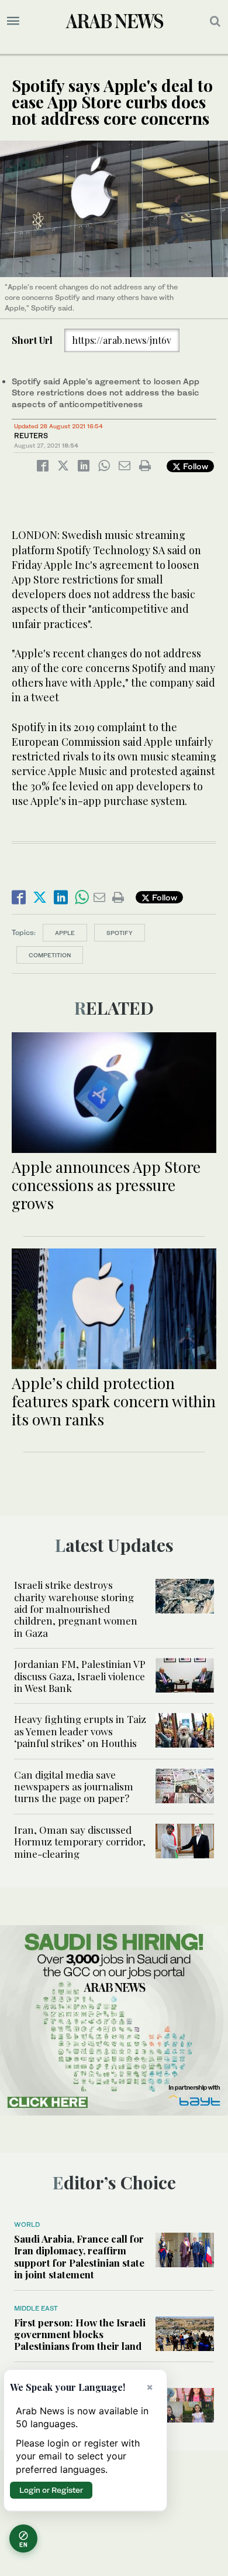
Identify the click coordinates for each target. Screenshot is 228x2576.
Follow (194, 466)
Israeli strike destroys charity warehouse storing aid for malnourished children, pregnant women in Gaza (76, 1609)
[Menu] (13, 21)
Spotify (120, 933)
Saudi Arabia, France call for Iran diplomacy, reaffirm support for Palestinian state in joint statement (79, 2256)
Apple (65, 933)
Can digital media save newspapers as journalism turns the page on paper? (74, 1787)
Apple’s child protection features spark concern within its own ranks (114, 1401)
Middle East (36, 2308)
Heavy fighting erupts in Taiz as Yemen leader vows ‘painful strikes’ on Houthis (80, 1731)
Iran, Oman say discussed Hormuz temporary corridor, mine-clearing (80, 1842)
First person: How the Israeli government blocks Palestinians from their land (80, 2334)
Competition (50, 955)
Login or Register (51, 2490)
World (27, 2224)
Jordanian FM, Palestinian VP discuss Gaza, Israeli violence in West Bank (80, 1676)
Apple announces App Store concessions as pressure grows (106, 1185)
